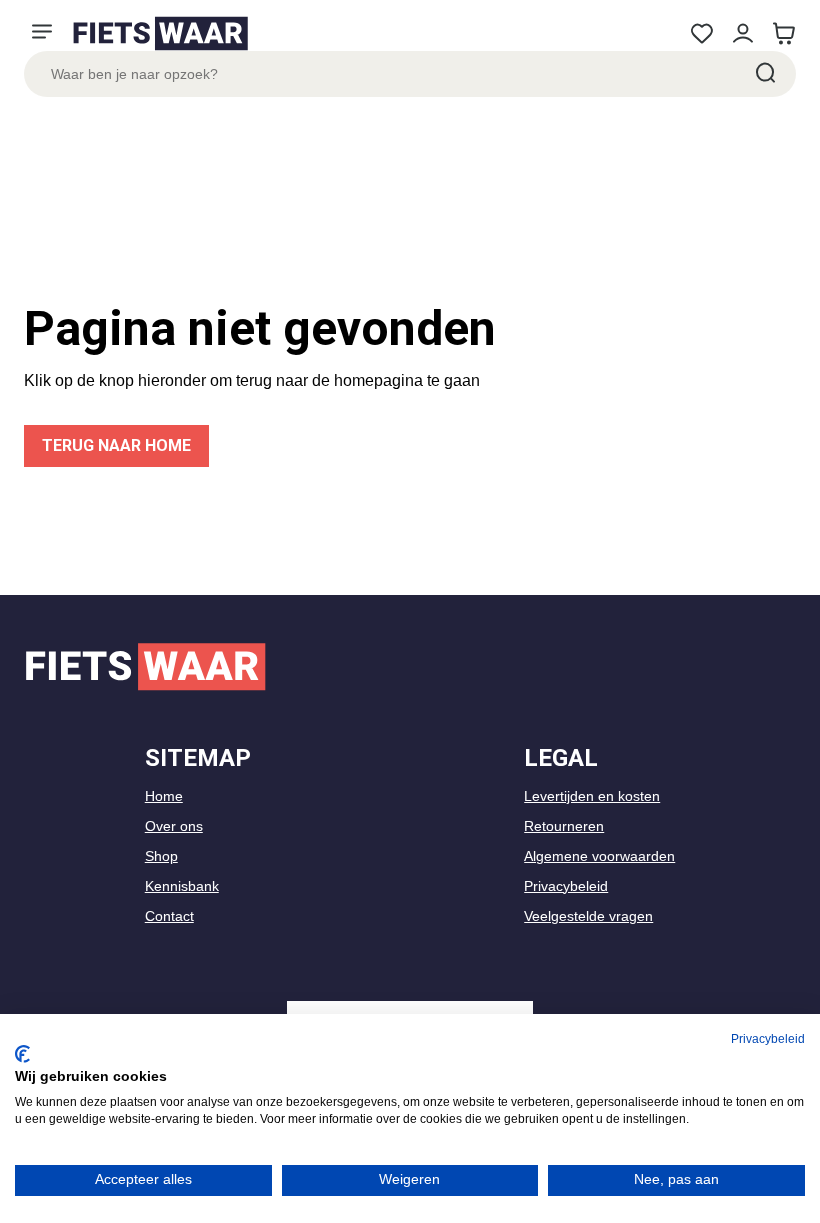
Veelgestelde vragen (588, 916)
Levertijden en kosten (592, 796)
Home (164, 796)
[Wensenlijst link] (701, 33)
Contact (169, 916)
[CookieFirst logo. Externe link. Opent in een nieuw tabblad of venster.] (22, 1054)
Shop (161, 856)
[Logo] (160, 33)
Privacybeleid (566, 886)
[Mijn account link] (742, 33)
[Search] (764, 74)
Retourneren (564, 826)
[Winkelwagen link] (783, 33)
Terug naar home (116, 445)
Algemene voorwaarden (599, 856)
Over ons (174, 826)
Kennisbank (182, 886)
